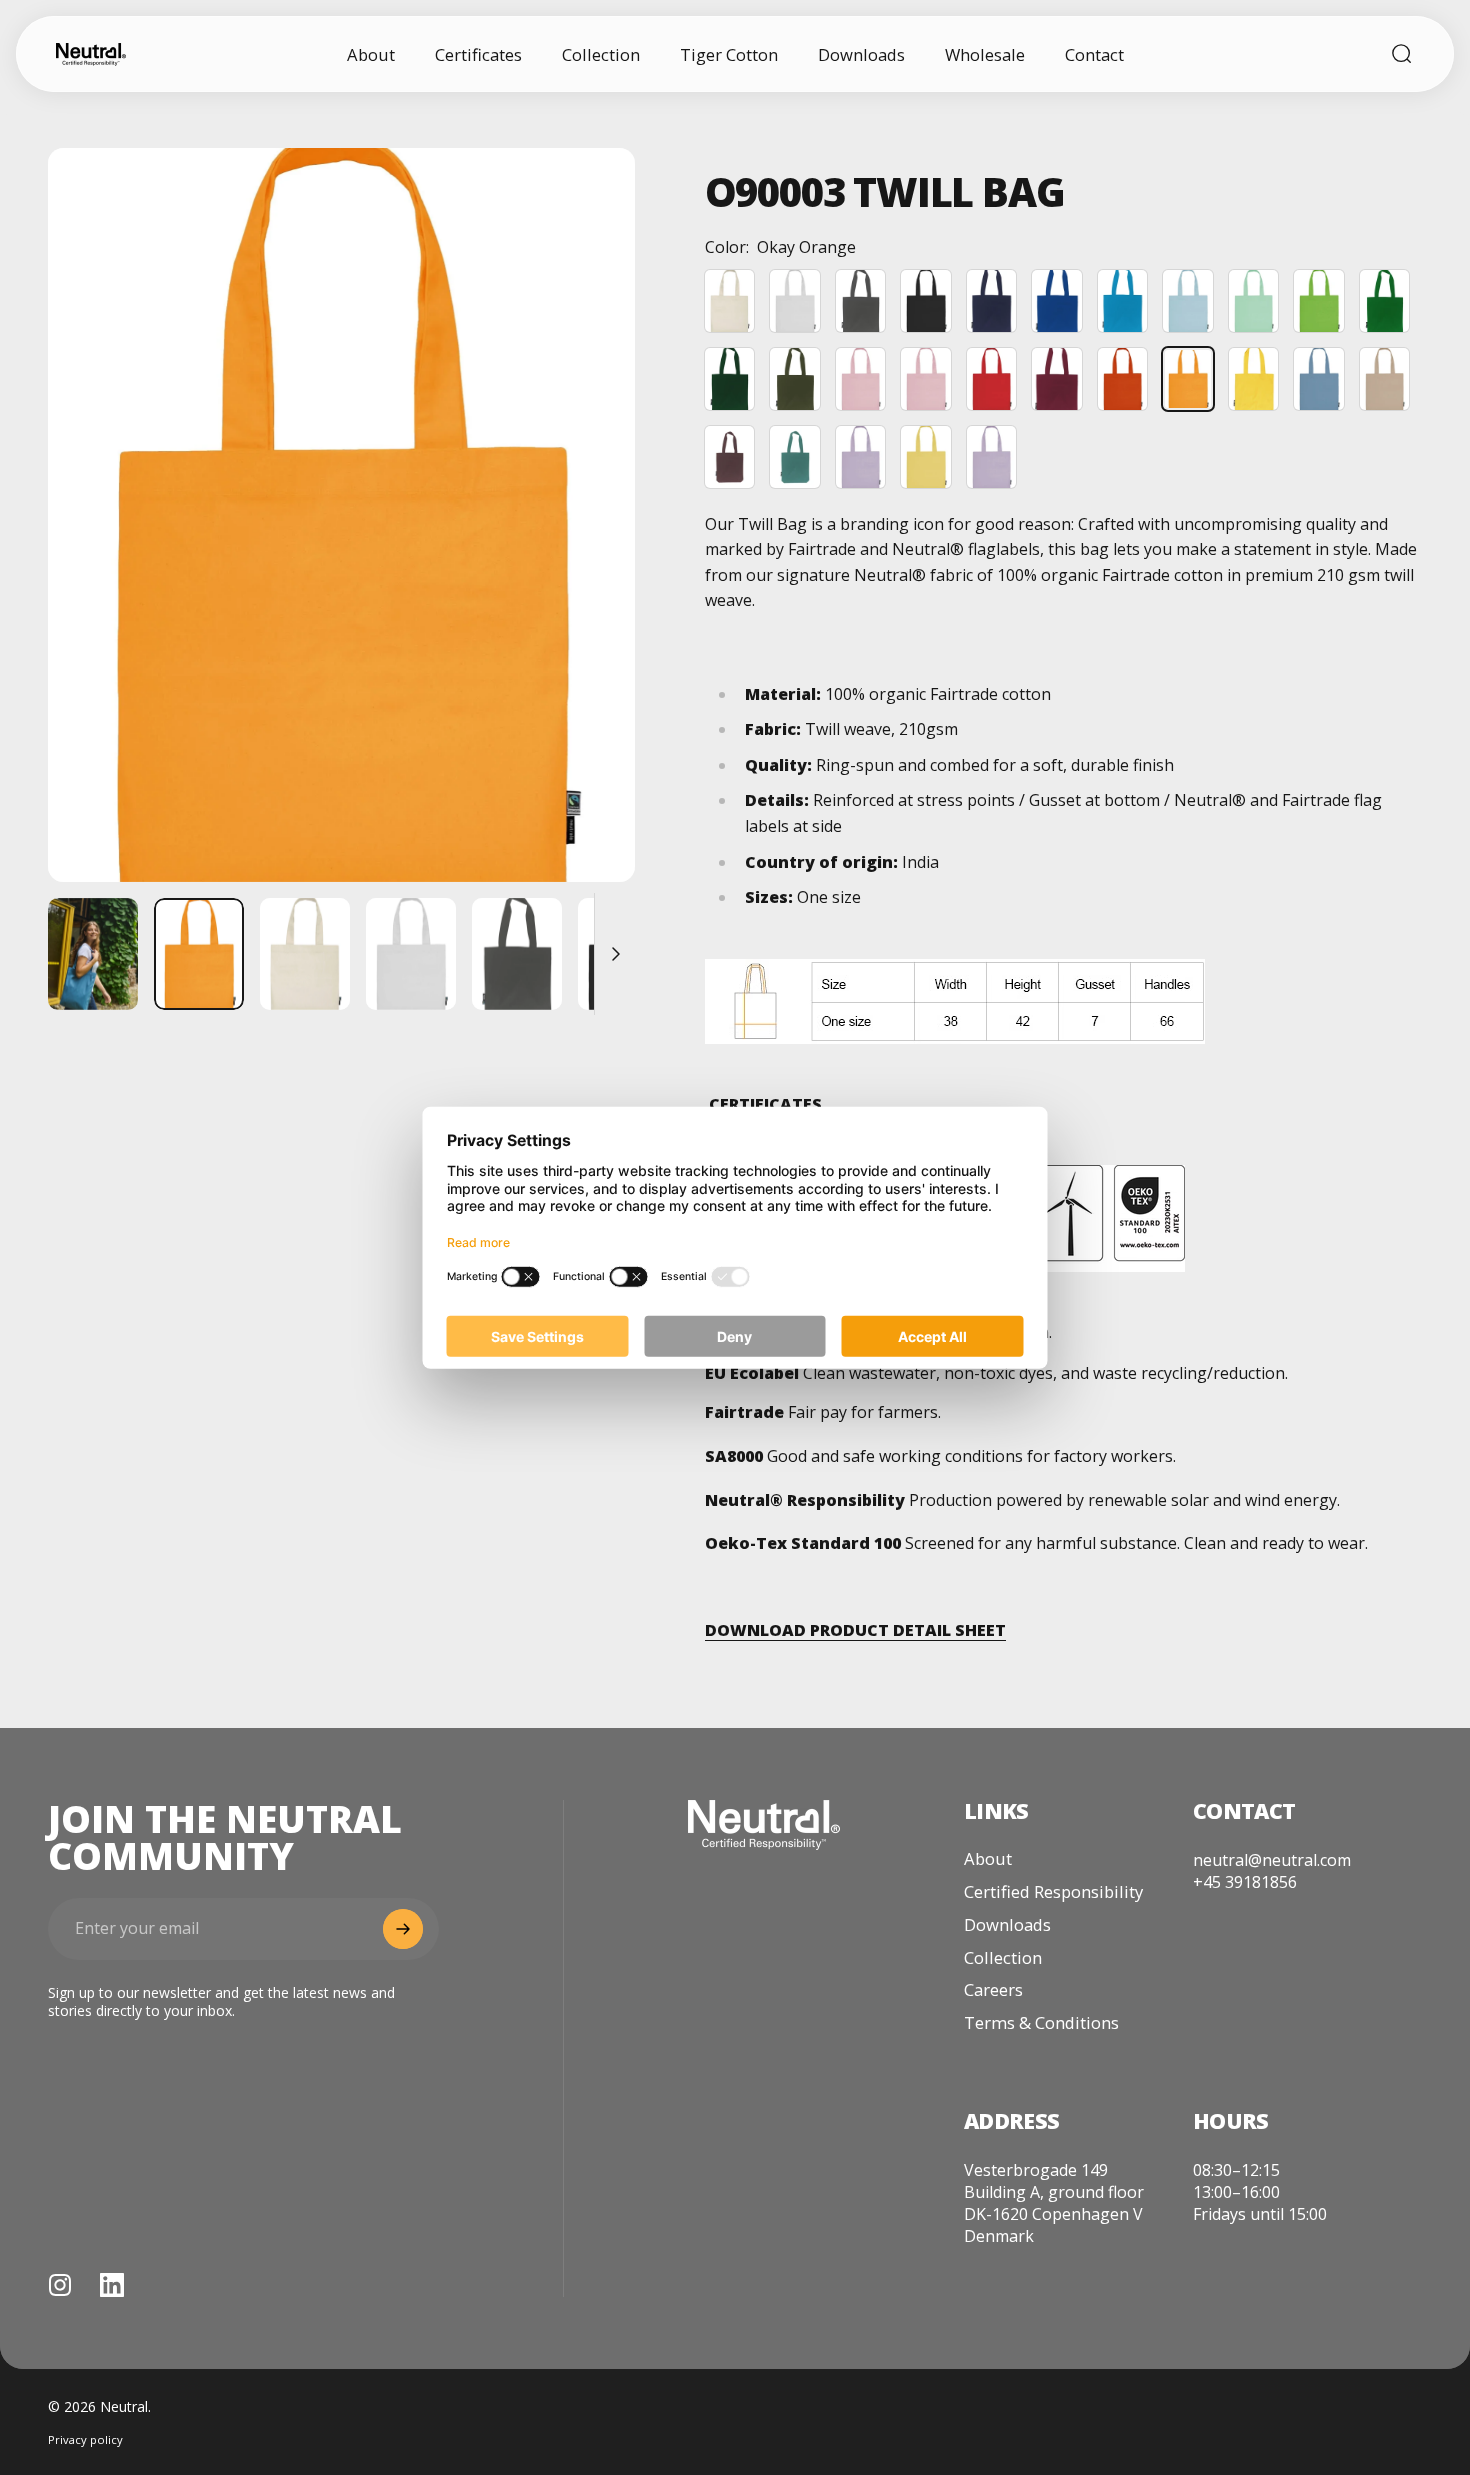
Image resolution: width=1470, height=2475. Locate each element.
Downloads (1007, 1925)
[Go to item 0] (199, 954)
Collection (1003, 1958)
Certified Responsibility (1053, 1892)
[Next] (583, 552)
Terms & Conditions (1041, 2023)
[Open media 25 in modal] (341, 515)
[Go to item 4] (517, 954)
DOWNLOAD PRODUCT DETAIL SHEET (855, 1630)
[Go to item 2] (305, 954)
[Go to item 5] (623, 954)
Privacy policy (85, 2439)
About (988, 1859)
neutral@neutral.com (1272, 1860)
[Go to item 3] (411, 954)
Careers (993, 1990)
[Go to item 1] (93, 954)
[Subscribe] (403, 1929)
